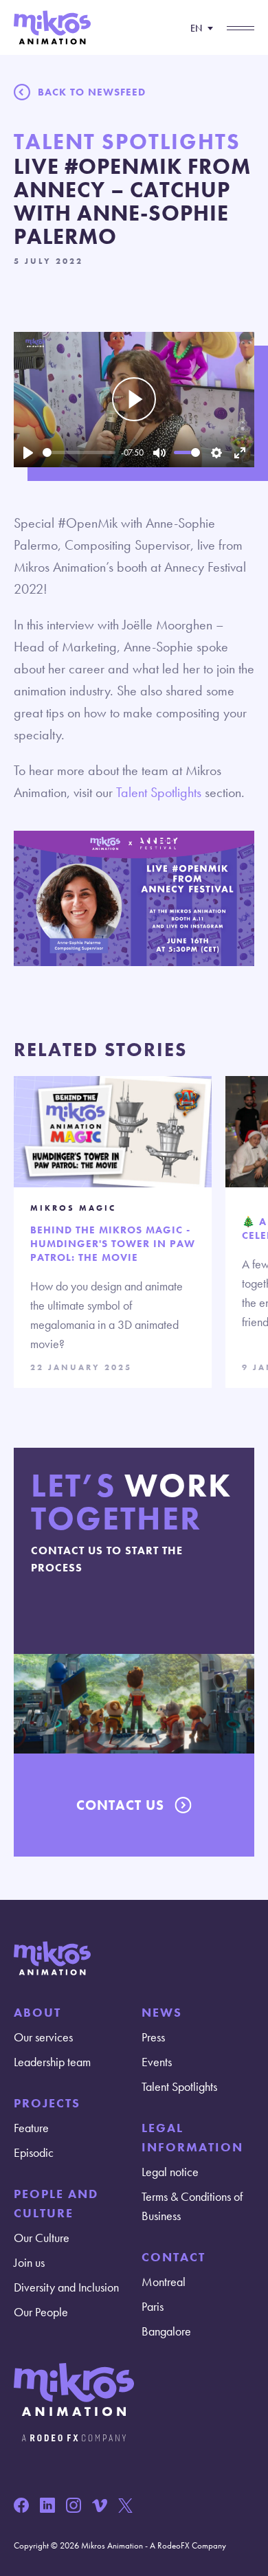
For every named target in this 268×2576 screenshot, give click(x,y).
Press (153, 2037)
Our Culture (42, 2238)
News (162, 2012)
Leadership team (52, 2062)
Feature (31, 2128)
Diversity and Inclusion (66, 2287)
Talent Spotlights (159, 792)
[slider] (79, 452)
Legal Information (192, 2137)
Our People (41, 2312)
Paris (153, 2306)
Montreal (164, 2282)
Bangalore (166, 2331)
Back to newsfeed (92, 92)
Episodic (34, 2152)
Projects (47, 2103)
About (37, 2012)
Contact (174, 2257)
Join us (29, 2262)
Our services (43, 2037)
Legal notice (170, 2172)
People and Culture (56, 2203)
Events (157, 2062)
